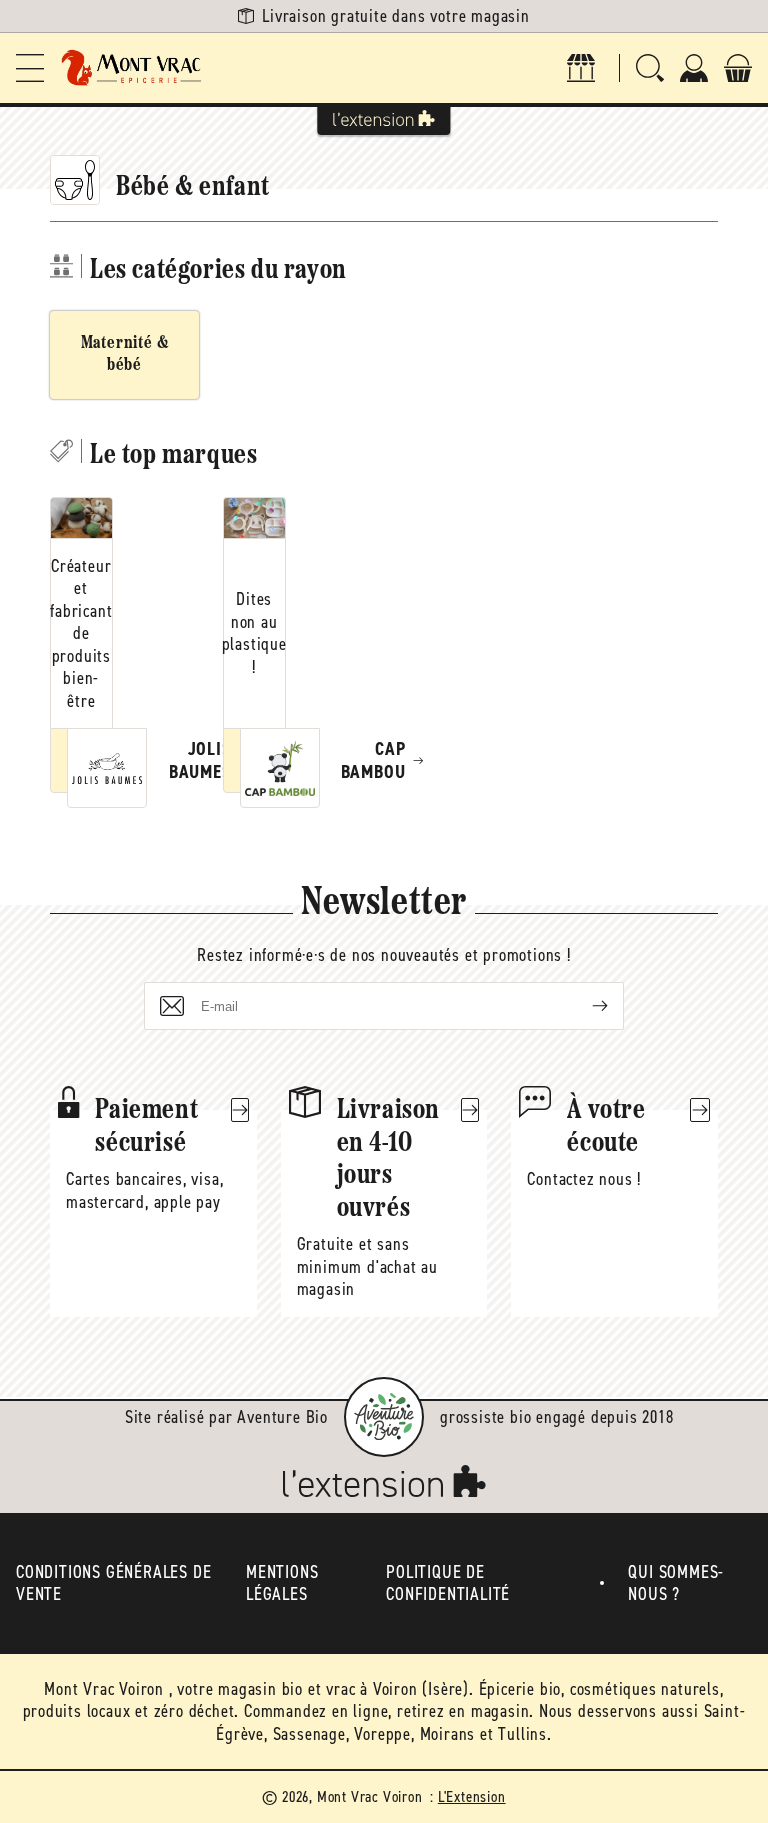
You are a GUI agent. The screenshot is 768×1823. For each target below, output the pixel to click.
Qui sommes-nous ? (676, 1583)
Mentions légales (282, 1583)
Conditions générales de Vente (113, 1583)
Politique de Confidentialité (448, 1583)
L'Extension (472, 1796)
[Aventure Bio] (384, 1417)
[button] (30, 68)
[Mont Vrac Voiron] (132, 68)
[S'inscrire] (584, 1006)
